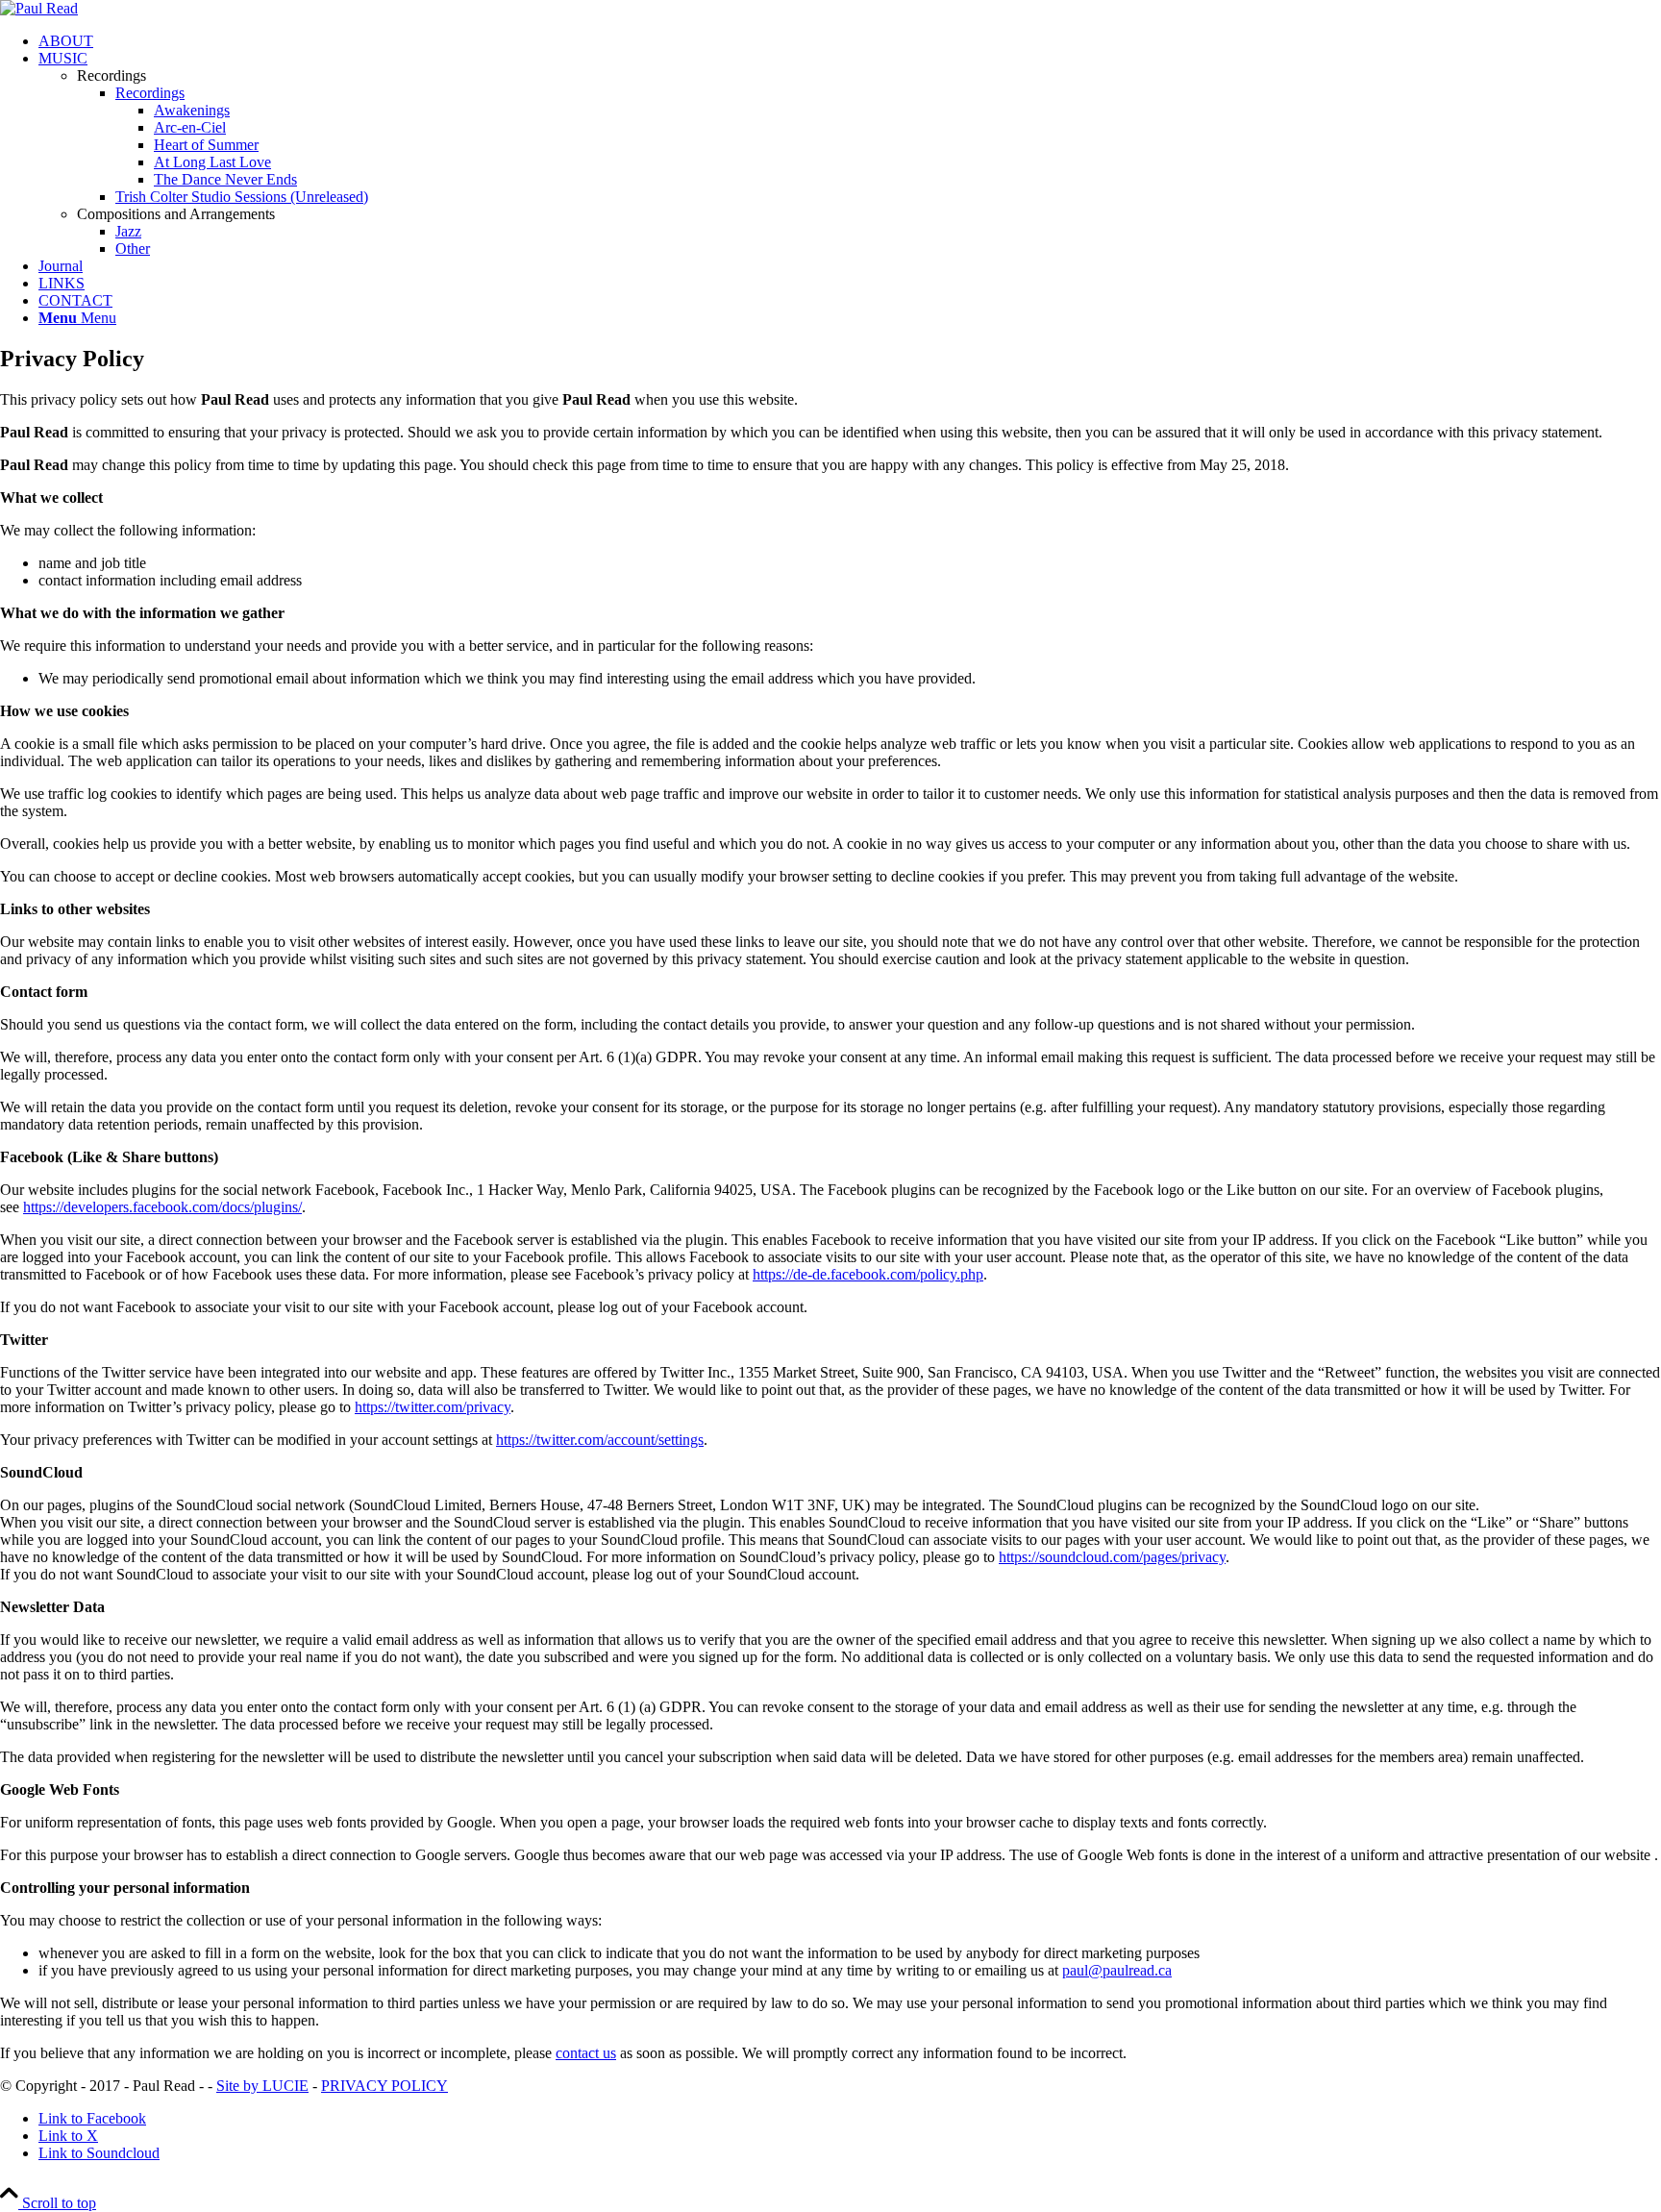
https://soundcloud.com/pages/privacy (1112, 1557)
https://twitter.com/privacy (433, 1407)
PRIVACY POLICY (384, 2086)
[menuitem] (850, 41)
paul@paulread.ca (1117, 1970)
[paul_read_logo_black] (39, 8)
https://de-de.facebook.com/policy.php (868, 1274)
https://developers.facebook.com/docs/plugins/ (162, 1207)
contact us (586, 2053)
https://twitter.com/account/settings (600, 1440)
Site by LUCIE (262, 2086)
